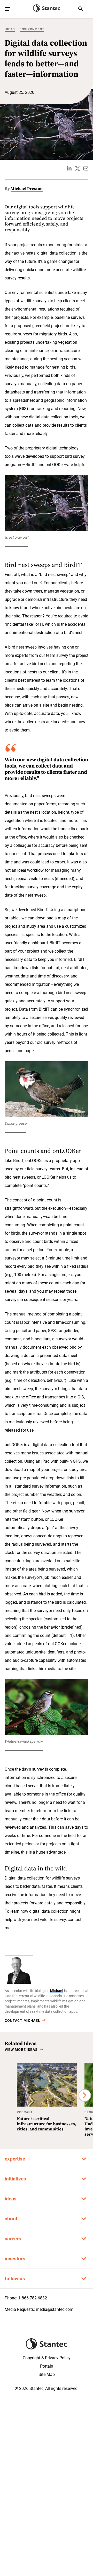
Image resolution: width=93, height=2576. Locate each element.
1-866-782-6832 (33, 2298)
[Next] (85, 2095)
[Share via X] (78, 168)
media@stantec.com (55, 2309)
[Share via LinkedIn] (69, 168)
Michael (57, 1991)
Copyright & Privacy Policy (47, 2358)
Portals (47, 2366)
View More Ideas (21, 2050)
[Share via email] (86, 168)
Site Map (47, 2374)
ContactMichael (22, 2021)
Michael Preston (27, 188)
